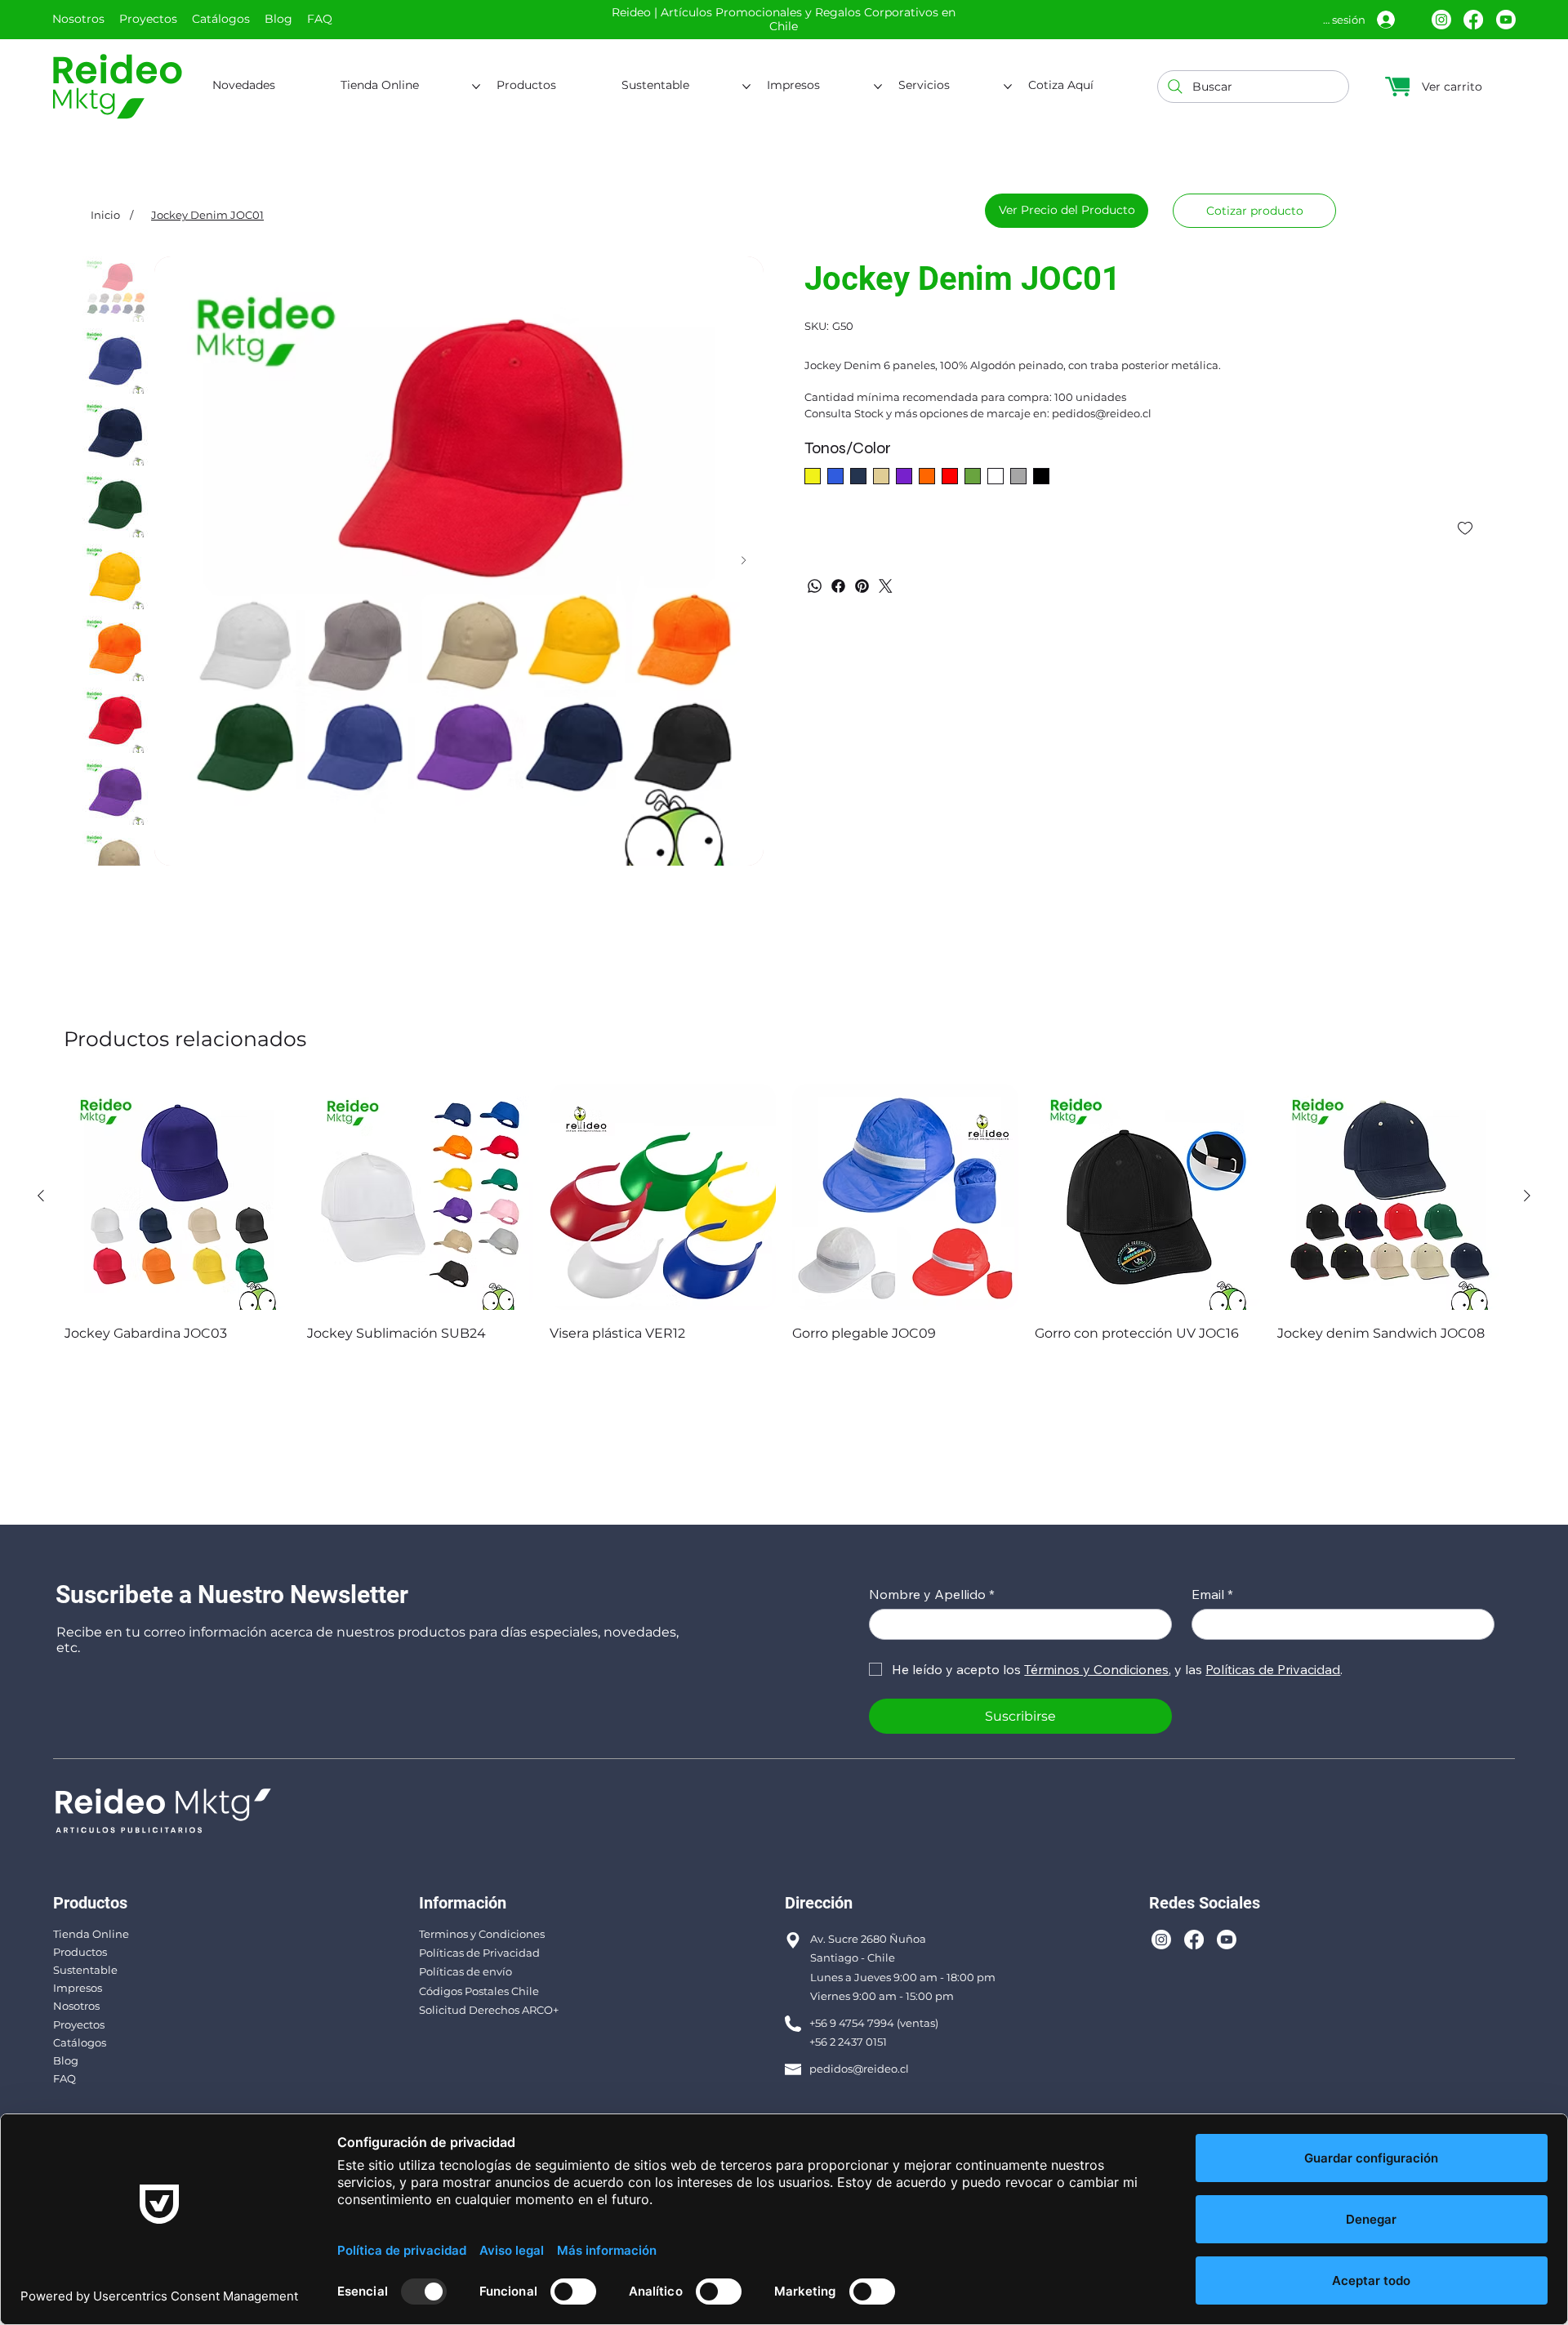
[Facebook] (1473, 20)
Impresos (78, 1988)
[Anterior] (41, 1196)
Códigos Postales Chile (479, 1991)
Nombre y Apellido (932, 1594)
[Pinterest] (862, 586)
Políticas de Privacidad (479, 1953)
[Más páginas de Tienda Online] (476, 87)
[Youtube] (1506, 20)
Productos (80, 1952)
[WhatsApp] (815, 586)
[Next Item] (744, 561)
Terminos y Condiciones (482, 1934)
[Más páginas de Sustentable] (746, 87)
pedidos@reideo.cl (859, 2069)
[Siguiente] (1527, 1196)
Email (1212, 1594)
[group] (784, 1214)
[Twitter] (886, 586)
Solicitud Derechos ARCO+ (489, 2010)
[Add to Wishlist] (1466, 528)
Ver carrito (1452, 87)
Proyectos (79, 2024)
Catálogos (80, 2042)
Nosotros (76, 2006)
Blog (66, 2060)
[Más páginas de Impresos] (878, 87)
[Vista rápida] (178, 1197)
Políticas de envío (465, 1971)
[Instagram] (1441, 20)
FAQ (65, 2078)
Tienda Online (91, 1934)
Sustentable (85, 1970)
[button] (1254, 211)
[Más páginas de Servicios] (1008, 87)
